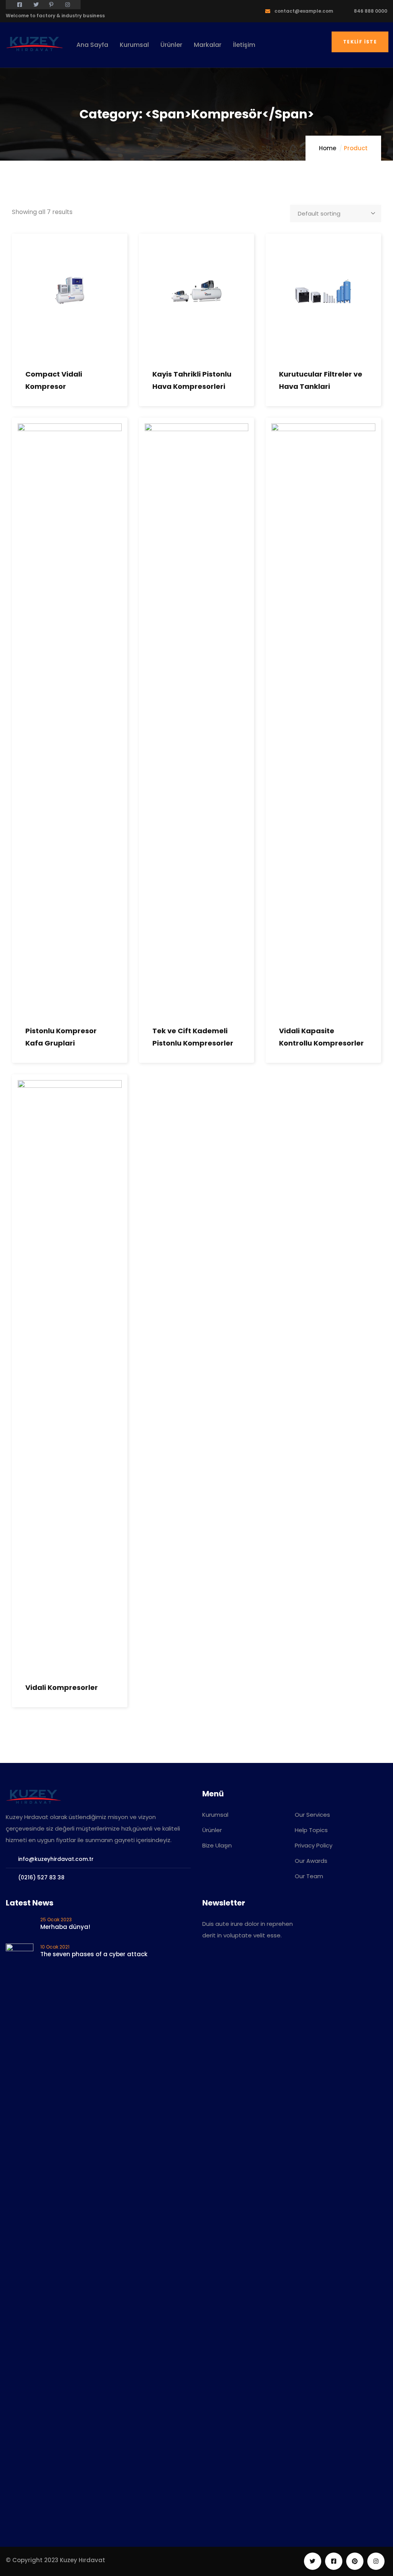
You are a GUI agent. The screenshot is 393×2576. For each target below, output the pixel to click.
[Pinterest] (355, 2561)
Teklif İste (360, 42)
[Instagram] (376, 2561)
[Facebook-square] (334, 2561)
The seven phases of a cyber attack (94, 1954)
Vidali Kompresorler (62, 1687)
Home (328, 148)
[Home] (35, 44)
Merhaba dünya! (65, 1927)
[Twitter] (313, 2561)
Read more (17, 317)
